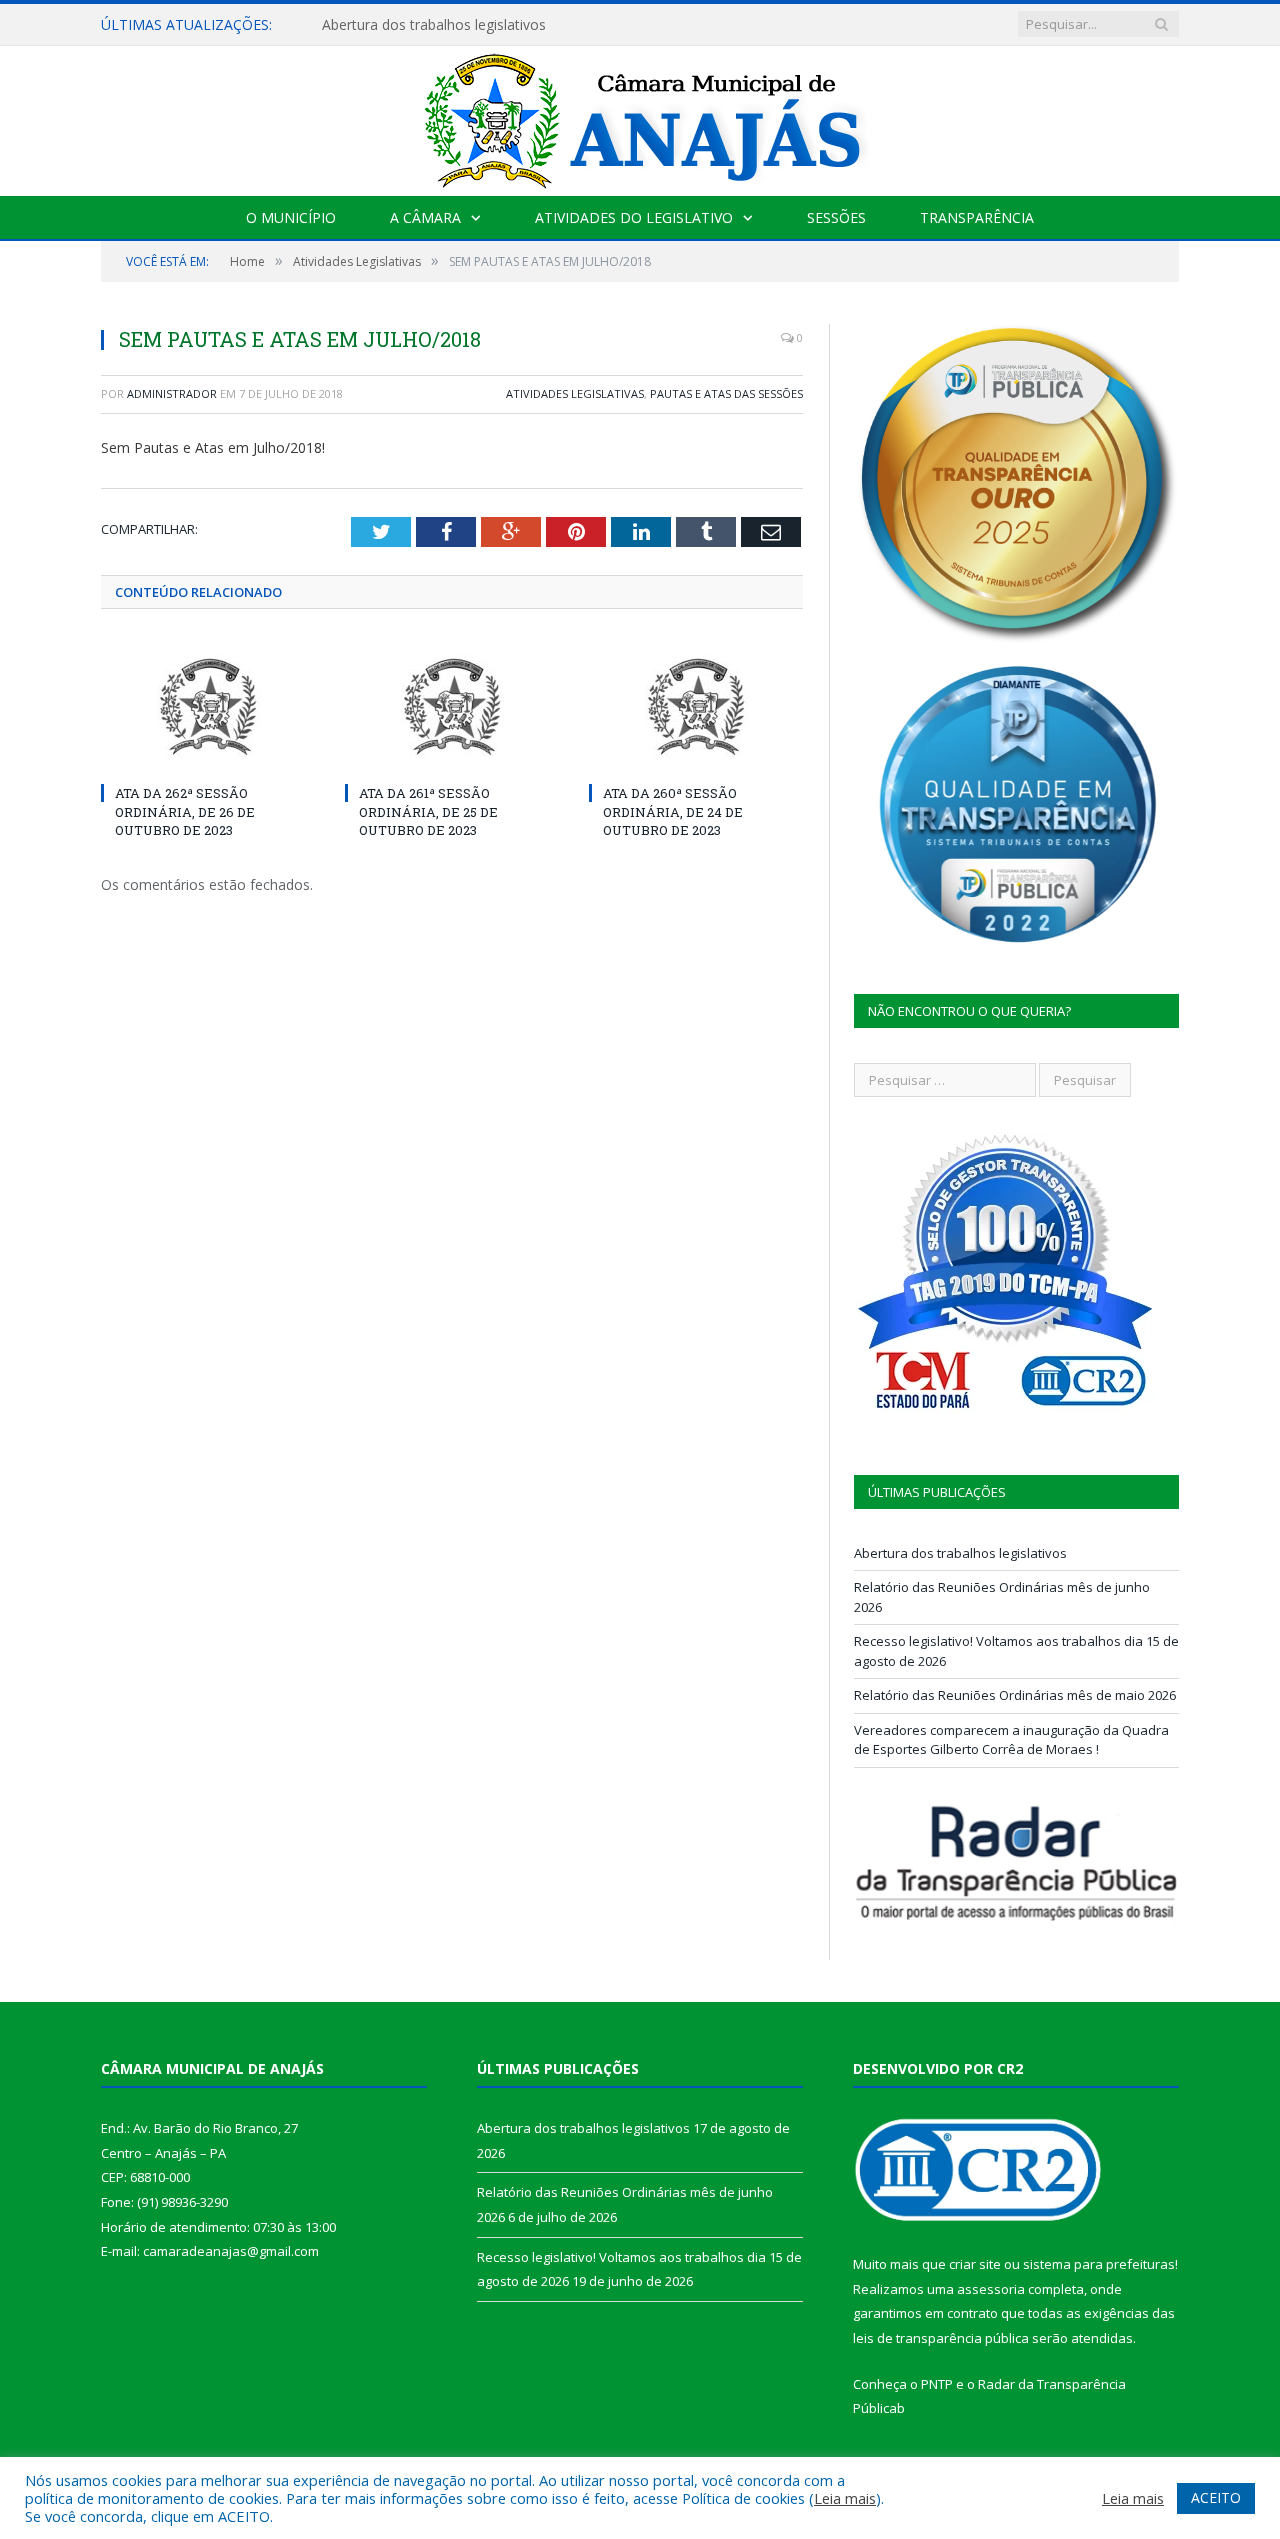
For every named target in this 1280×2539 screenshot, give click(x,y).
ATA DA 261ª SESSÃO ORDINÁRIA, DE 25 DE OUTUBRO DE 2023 (428, 811)
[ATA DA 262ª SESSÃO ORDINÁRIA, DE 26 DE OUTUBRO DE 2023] (208, 707)
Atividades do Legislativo (634, 217)
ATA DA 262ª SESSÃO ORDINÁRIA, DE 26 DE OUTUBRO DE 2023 (185, 811)
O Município (291, 217)
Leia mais (845, 2498)
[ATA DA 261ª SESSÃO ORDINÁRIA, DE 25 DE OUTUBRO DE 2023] (452, 707)
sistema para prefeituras (1099, 2264)
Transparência (977, 217)
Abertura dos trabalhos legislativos (434, 25)
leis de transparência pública (941, 2338)
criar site (975, 2264)
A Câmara (425, 217)
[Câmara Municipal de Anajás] (640, 116)
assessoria (991, 2289)
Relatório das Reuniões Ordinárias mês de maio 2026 (1015, 1695)
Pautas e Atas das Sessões (726, 393)
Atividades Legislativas (575, 393)
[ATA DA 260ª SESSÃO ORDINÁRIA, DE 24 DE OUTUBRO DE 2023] (696, 707)
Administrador (172, 393)
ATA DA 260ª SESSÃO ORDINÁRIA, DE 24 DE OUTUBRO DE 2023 (673, 811)
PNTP (937, 2384)
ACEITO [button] (1216, 2497)
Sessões (836, 217)
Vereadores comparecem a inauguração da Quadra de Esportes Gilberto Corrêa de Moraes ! (1011, 1740)
